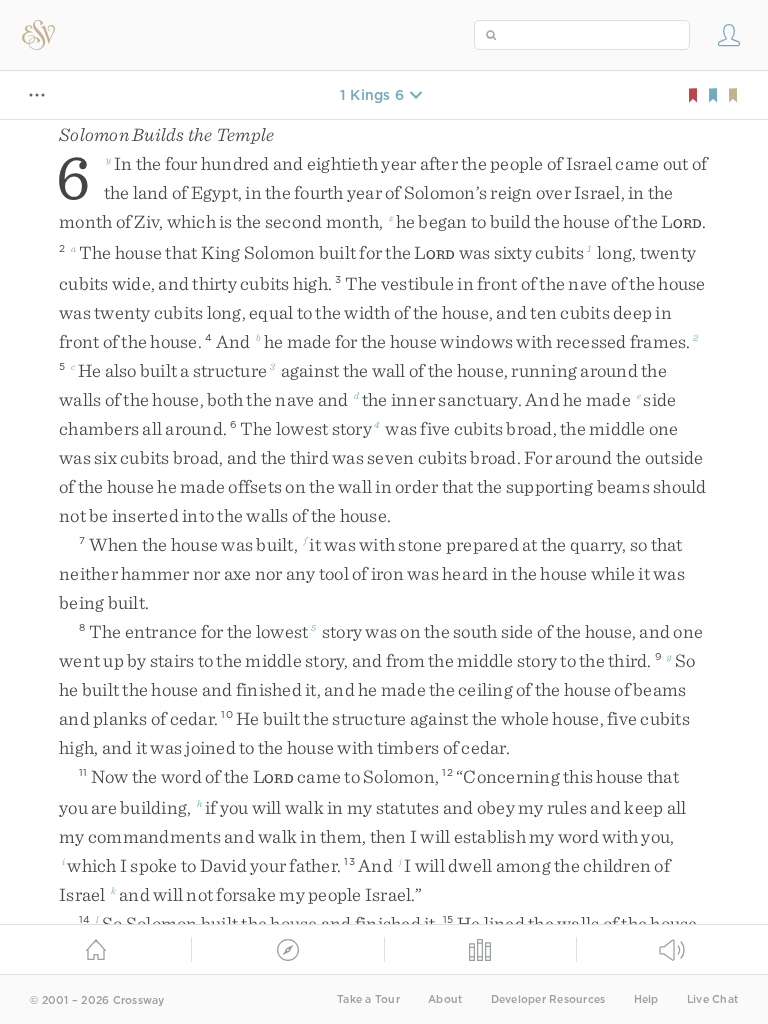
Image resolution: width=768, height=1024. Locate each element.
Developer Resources (548, 999)
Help (646, 999)
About (445, 999)
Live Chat (712, 999)
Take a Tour (368, 999)
